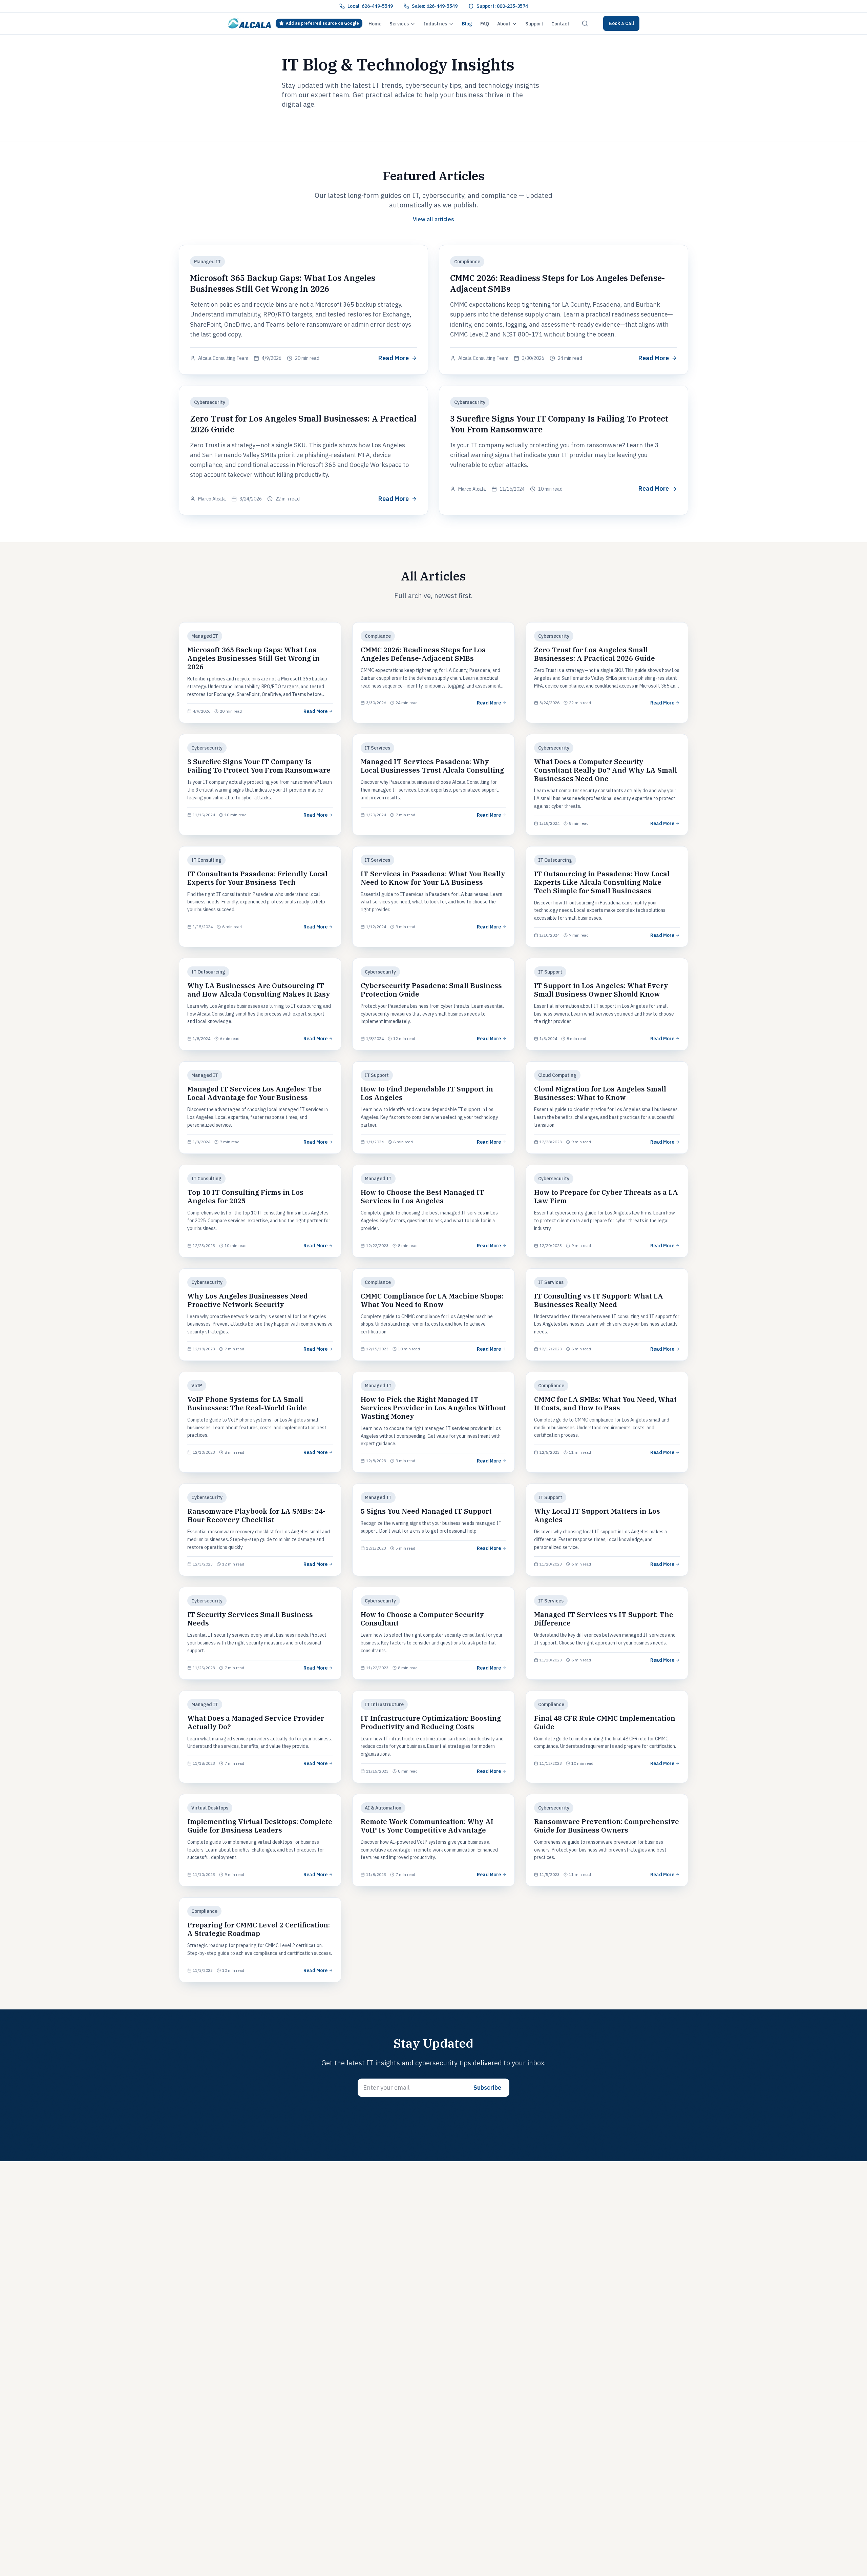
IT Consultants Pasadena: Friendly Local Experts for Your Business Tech (257, 878)
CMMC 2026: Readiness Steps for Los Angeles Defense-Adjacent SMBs (423, 654)
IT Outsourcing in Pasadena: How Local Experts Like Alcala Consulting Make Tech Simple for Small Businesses (602, 882)
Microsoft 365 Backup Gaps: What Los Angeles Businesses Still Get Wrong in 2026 (283, 283)
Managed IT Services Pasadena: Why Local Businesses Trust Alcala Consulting (432, 766)
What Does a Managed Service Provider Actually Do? (256, 1722)
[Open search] (585, 23)
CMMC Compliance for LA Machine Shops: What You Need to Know (432, 1300)
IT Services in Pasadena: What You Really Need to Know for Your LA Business (433, 878)
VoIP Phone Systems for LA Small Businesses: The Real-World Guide (247, 1404)
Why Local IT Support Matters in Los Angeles (597, 1515)
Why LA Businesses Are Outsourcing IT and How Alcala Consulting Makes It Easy (259, 990)
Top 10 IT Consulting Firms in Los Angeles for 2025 (245, 1197)
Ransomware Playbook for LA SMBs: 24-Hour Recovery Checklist (256, 1515)
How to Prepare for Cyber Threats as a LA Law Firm (606, 1197)
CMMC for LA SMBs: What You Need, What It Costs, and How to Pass (605, 1404)
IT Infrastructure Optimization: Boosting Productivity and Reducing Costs (431, 1722)
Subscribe (487, 2088)
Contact (560, 24)
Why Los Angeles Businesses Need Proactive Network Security (248, 1300)
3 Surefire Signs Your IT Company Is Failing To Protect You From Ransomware (259, 766)
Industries (435, 24)
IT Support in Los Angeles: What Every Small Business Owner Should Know (601, 990)
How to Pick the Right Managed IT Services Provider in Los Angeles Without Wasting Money (433, 1408)
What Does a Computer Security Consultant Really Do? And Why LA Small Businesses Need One (606, 770)
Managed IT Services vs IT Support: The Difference (604, 1619)
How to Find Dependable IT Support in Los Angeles (427, 1093)
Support (534, 24)
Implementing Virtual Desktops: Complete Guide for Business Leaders (260, 1826)
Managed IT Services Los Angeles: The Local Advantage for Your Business (254, 1093)
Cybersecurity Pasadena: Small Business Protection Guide (431, 990)
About (504, 24)
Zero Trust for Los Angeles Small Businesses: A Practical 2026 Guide (595, 654)
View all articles (433, 219)
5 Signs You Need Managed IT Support (426, 1511)
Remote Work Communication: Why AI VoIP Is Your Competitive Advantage (427, 1826)
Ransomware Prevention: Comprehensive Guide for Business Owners (607, 1826)
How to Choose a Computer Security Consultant (422, 1619)
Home (375, 24)
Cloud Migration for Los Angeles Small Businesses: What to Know (600, 1093)
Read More (394, 358)
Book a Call (621, 23)
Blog (467, 24)
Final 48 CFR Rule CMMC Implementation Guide (605, 1722)
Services (399, 24)
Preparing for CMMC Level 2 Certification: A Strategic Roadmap (259, 1929)
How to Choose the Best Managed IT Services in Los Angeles (422, 1197)
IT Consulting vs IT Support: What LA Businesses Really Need (599, 1300)
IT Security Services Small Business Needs (250, 1619)
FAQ (485, 24)
